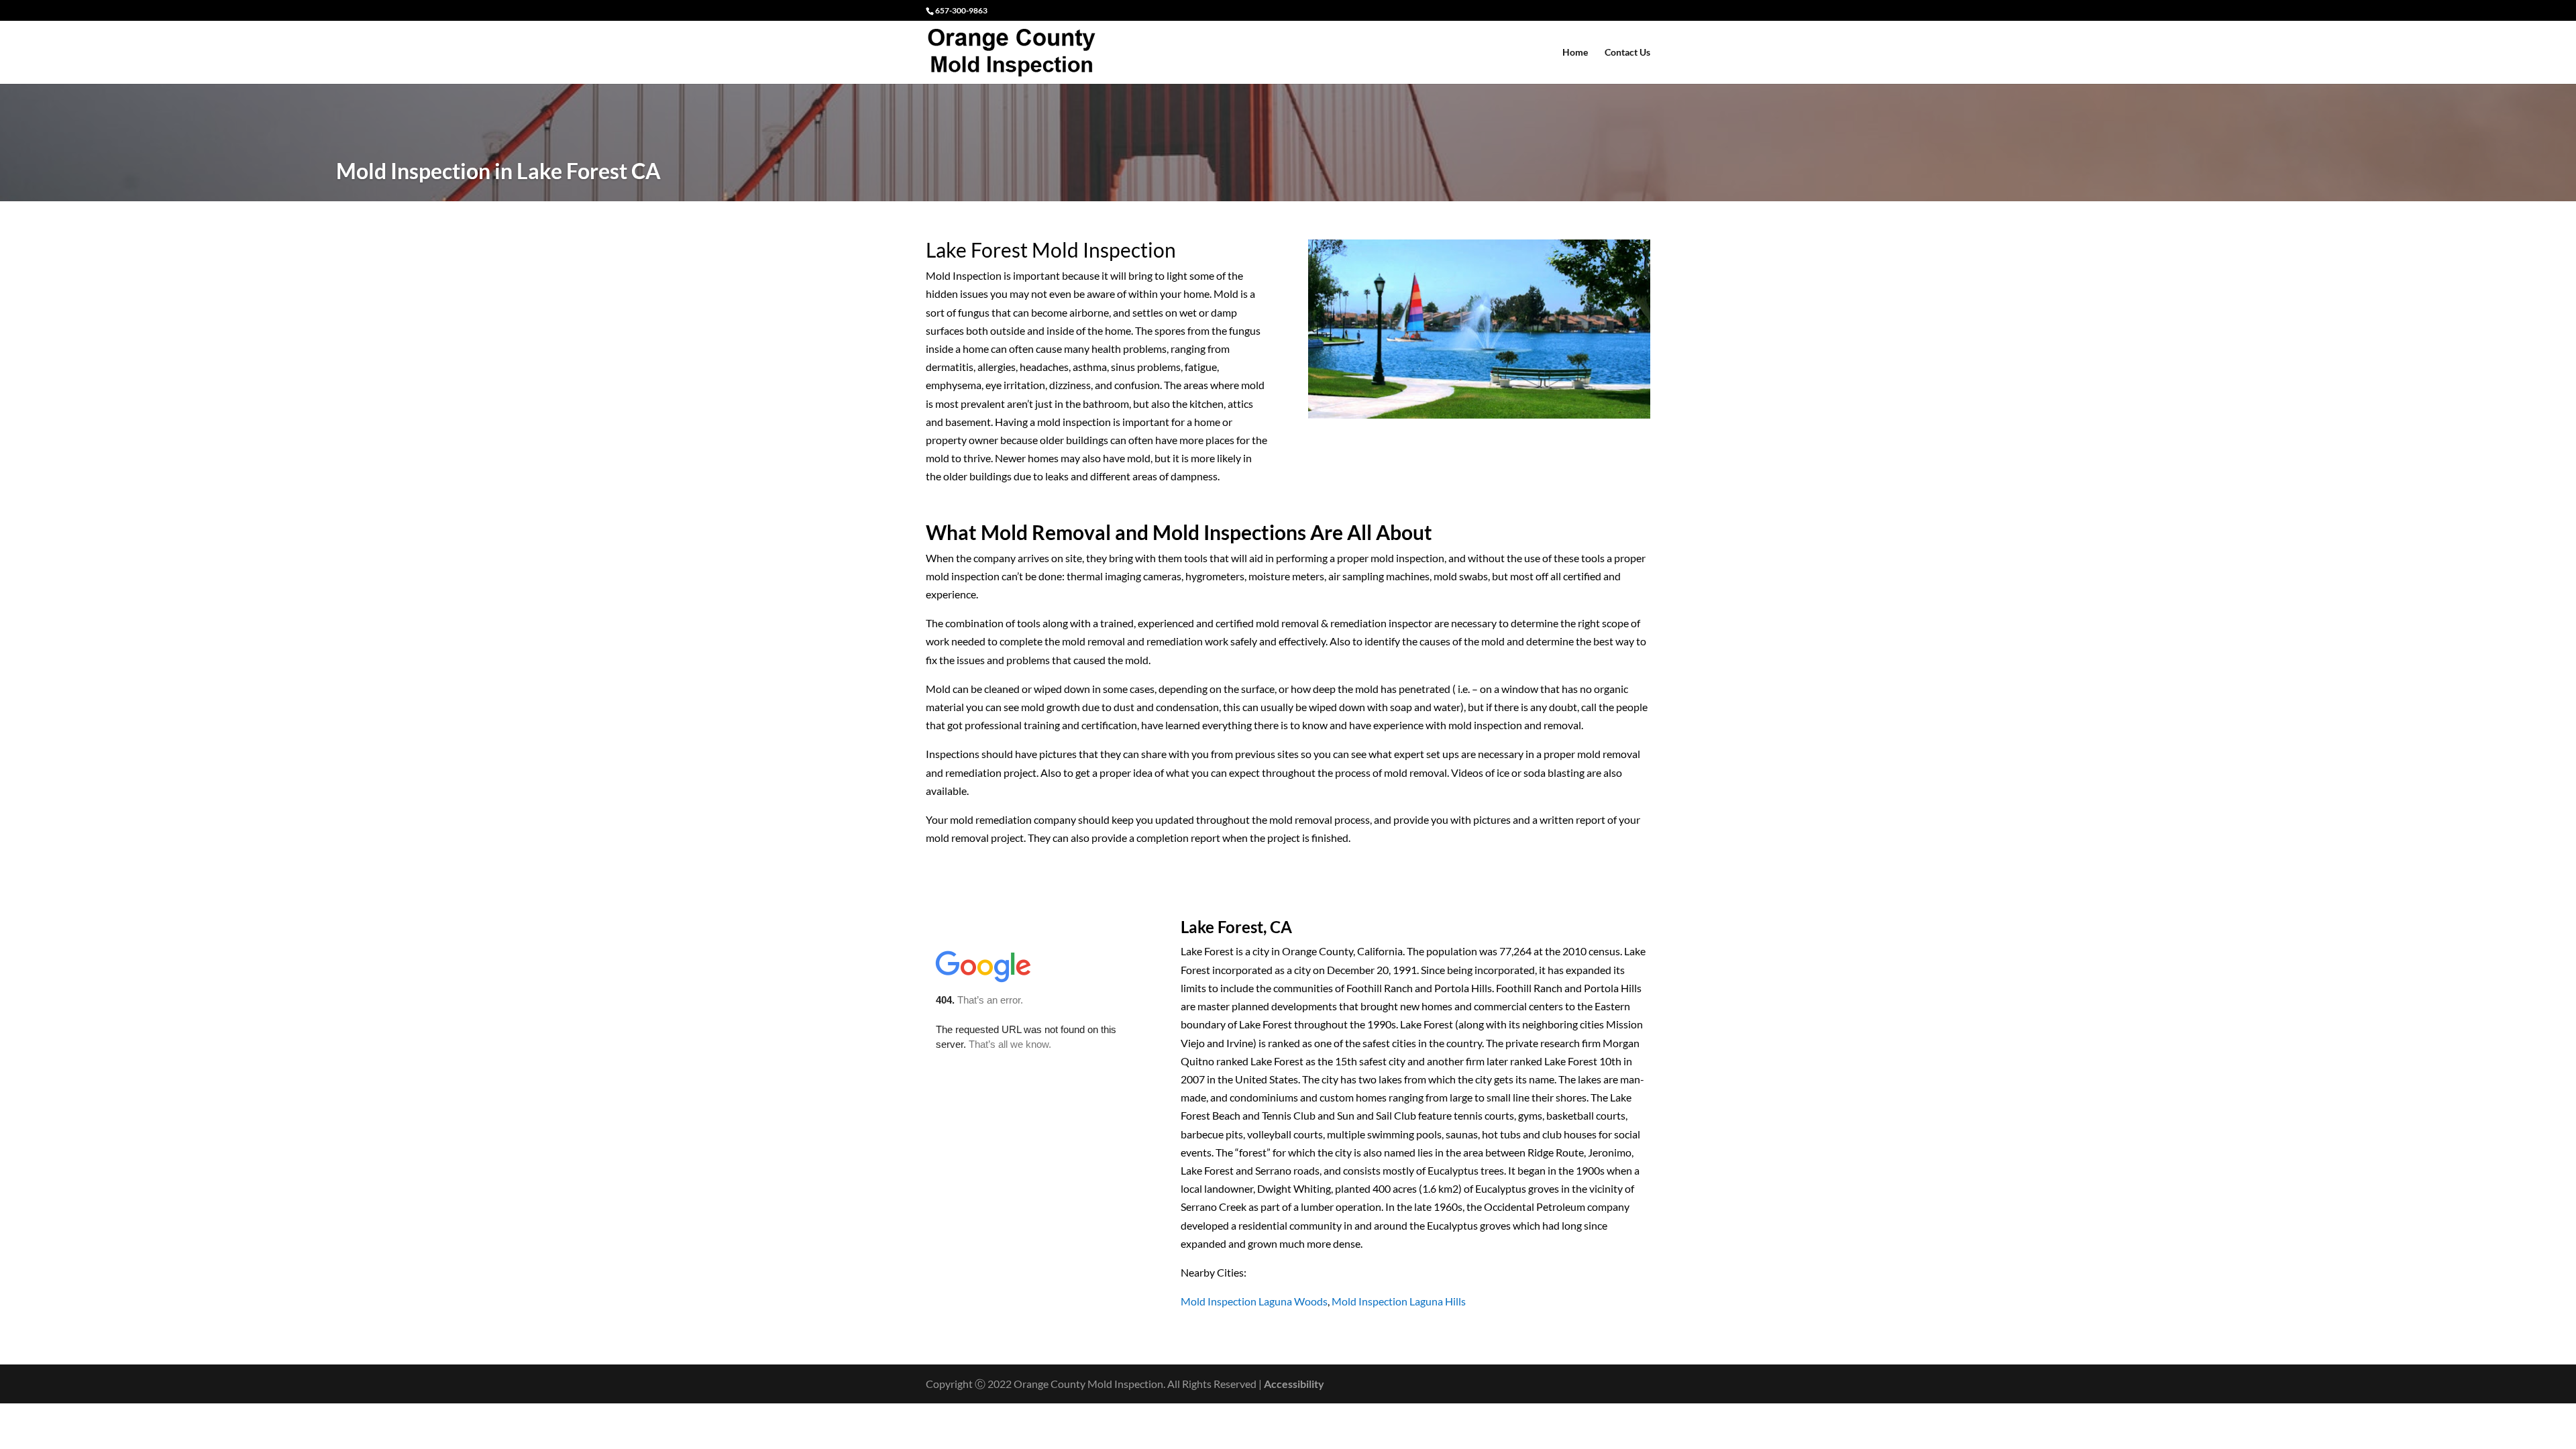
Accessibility (1294, 1384)
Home (1575, 53)
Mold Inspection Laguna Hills (1399, 1301)
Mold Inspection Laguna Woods (1254, 1301)
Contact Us (1627, 53)
